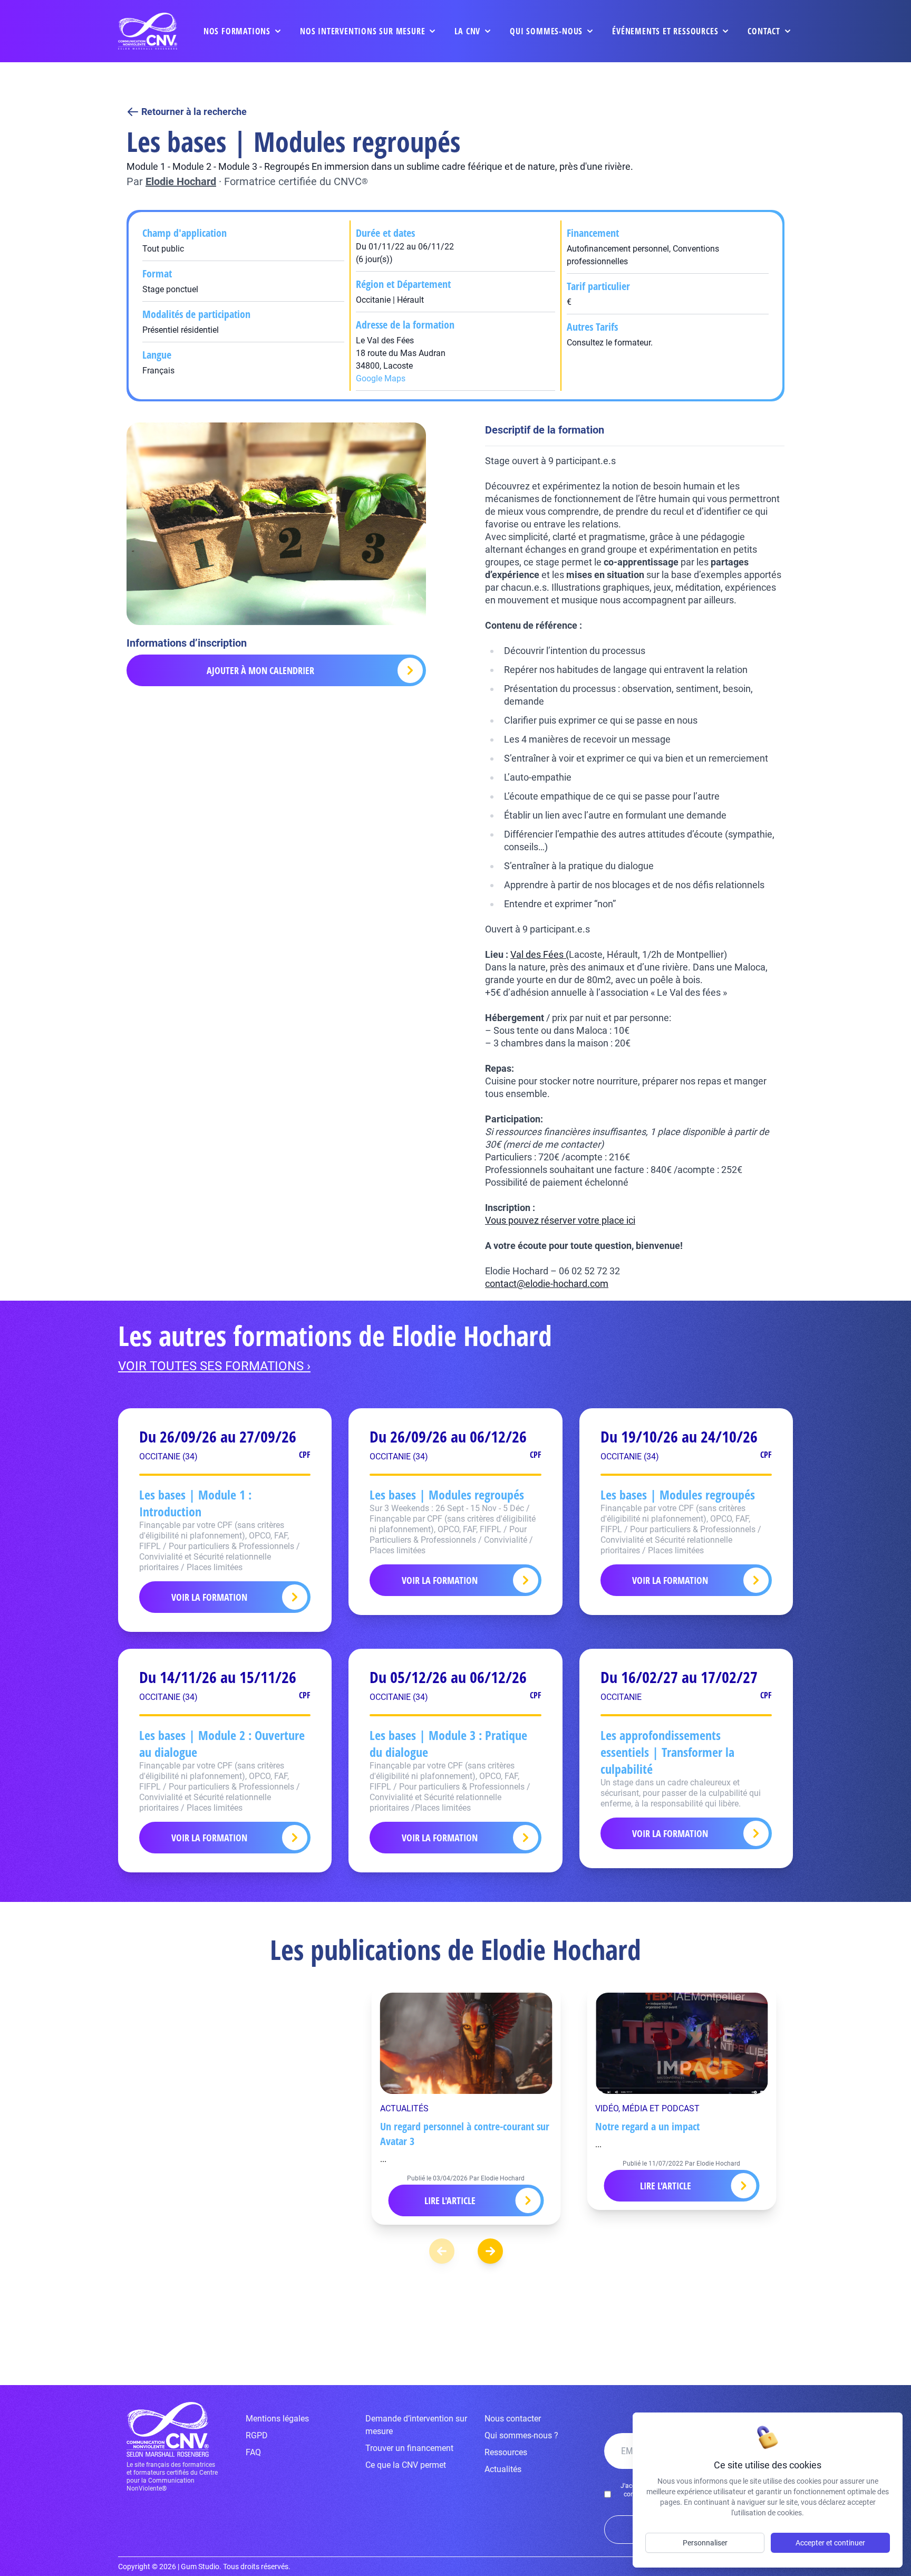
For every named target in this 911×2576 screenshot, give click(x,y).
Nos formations (237, 31)
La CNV (467, 31)
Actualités (503, 2469)
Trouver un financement (409, 2448)
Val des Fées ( (540, 954)
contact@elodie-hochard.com (547, 1284)
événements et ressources (665, 31)
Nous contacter (513, 2419)
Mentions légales (277, 2419)
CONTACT (764, 31)
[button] (490, 2251)
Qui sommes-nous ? (521, 2435)
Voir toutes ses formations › (214, 1366)
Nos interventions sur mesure (362, 31)
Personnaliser (705, 2543)
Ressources (506, 2452)
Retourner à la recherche (194, 112)
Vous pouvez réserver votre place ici (560, 1220)
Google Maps (381, 378)
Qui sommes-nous (546, 31)
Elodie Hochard (181, 181)
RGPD (257, 2435)
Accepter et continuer (830, 2543)
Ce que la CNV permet (406, 2465)
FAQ (253, 2452)
